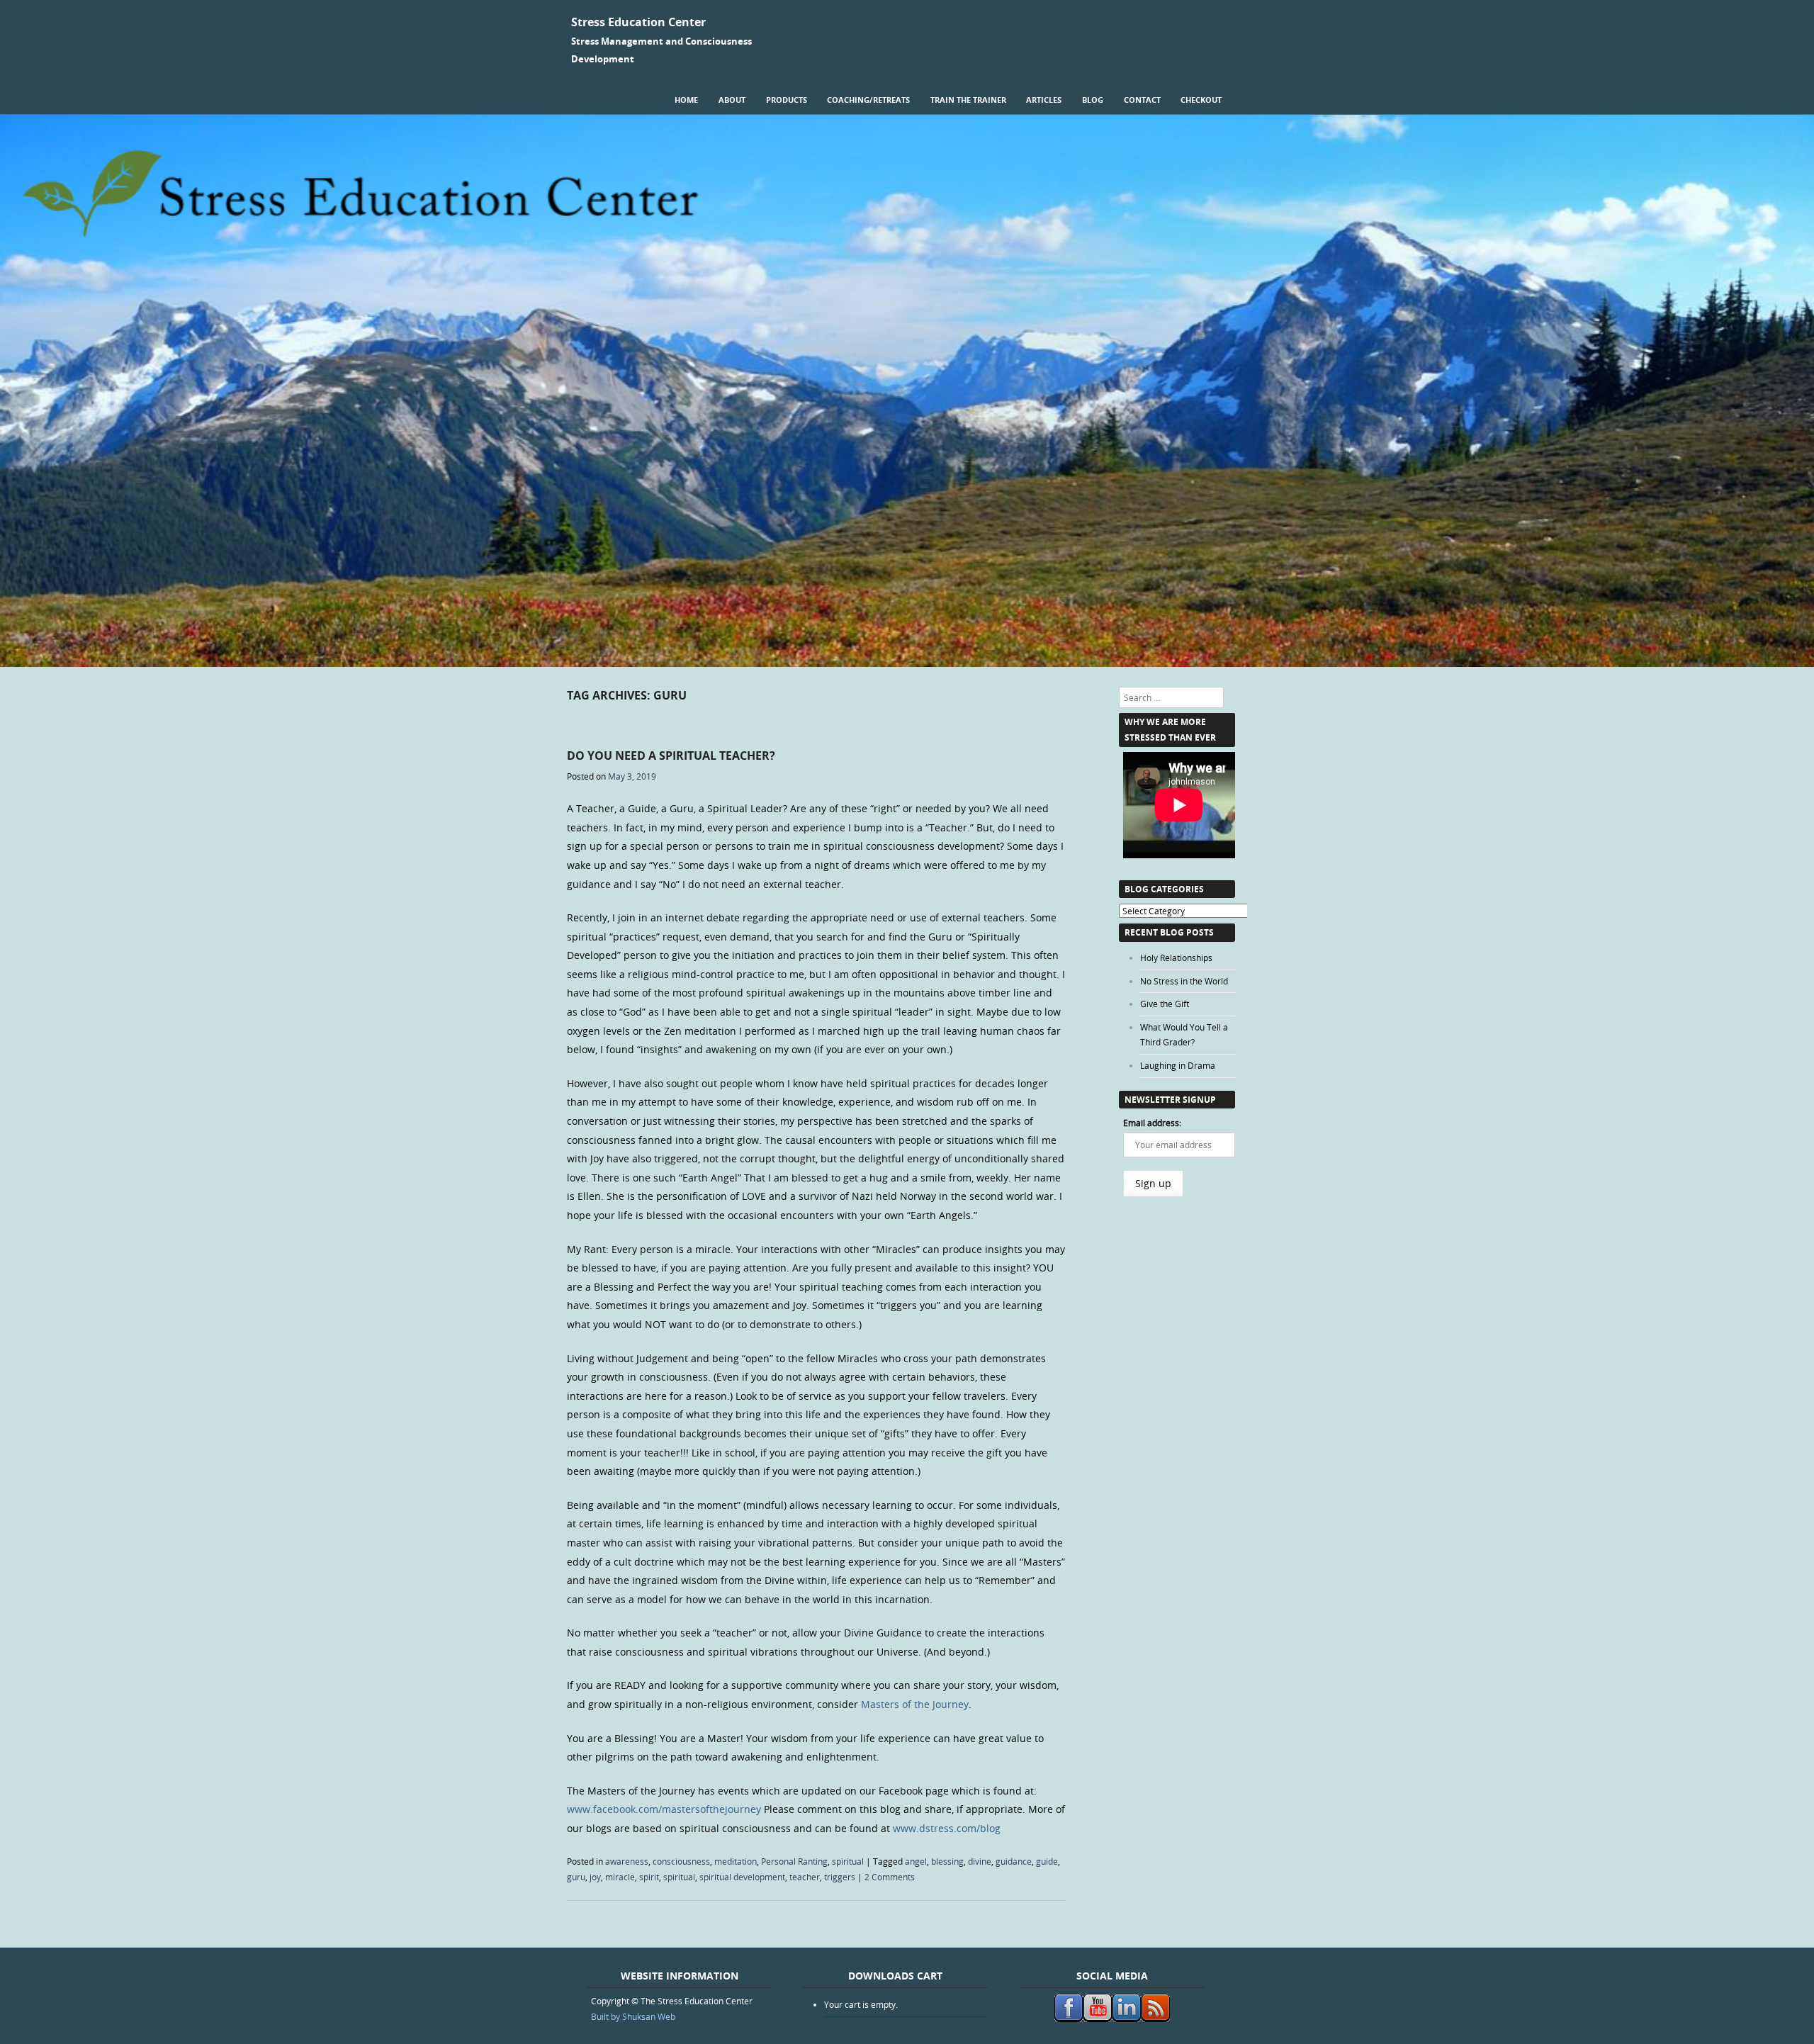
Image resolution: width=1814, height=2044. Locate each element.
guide (1047, 1861)
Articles (1044, 100)
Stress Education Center (638, 22)
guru (576, 1877)
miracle (620, 1877)
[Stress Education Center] (907, 663)
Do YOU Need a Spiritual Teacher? (671, 756)
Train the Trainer (968, 100)
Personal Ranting (794, 1861)
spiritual (848, 1861)
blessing (947, 1861)
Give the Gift (1165, 1004)
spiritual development (742, 1877)
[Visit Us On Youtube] (1097, 2018)
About (732, 100)
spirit (649, 1877)
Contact (1142, 100)
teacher (805, 1877)
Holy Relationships (1176, 958)
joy (595, 1877)
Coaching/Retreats (868, 100)
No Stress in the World (1184, 981)
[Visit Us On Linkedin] (1126, 2018)
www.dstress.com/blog (947, 1828)
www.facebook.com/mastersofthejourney (664, 1809)
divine (980, 1861)
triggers (840, 1877)
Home (686, 100)
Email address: (1152, 1123)
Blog (1093, 100)
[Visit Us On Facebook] (1068, 2018)
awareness (627, 1861)
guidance (1014, 1861)
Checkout (1201, 100)
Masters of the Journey (915, 1704)
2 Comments (890, 1877)
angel (916, 1861)
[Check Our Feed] (1155, 2018)
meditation (736, 1861)
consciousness (681, 1861)
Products (787, 100)
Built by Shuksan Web (633, 2016)
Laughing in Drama (1178, 1065)
